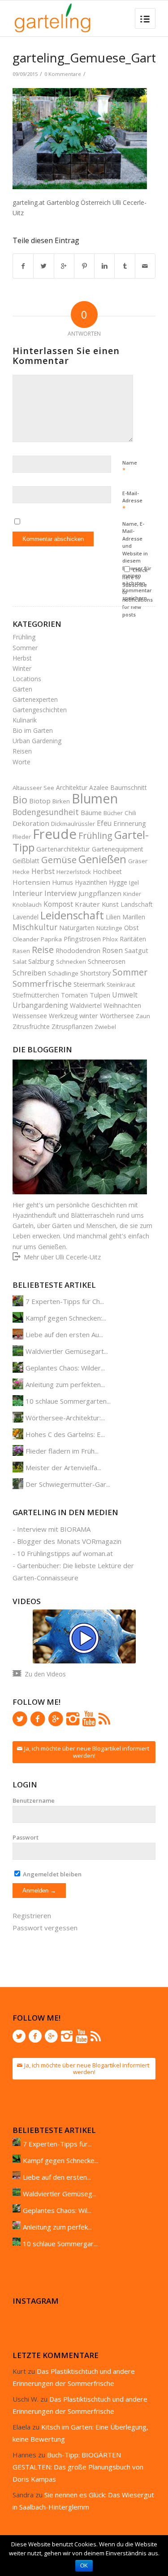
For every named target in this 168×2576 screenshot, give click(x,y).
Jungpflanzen (100, 893)
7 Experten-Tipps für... (57, 2144)
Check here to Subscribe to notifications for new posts (138, 592)
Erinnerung (130, 823)
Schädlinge (63, 973)
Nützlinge (109, 928)
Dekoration (31, 823)
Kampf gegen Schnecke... (61, 2160)
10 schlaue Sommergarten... (68, 1401)
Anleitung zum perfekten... (65, 1384)
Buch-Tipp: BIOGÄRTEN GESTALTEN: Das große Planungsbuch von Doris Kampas (78, 2467)
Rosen (112, 950)
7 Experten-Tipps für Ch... (65, 1301)
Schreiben (29, 973)
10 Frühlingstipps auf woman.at (65, 1553)
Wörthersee (117, 1016)
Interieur (28, 893)
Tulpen (100, 995)
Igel (134, 882)
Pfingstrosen (82, 939)
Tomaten (74, 995)
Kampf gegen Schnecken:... (66, 1318)
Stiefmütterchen (36, 995)
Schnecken (71, 962)
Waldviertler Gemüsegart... (67, 1351)
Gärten (22, 689)
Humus (62, 882)
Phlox (110, 939)
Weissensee (30, 1016)
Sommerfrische (42, 984)
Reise (43, 950)
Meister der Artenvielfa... (63, 1468)
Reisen (22, 751)
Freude (55, 834)
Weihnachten (122, 1005)
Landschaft (137, 904)
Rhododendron (78, 951)
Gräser (138, 861)
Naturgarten (77, 928)
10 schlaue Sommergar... (60, 2243)
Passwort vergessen (45, 1928)
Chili (130, 813)
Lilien (113, 917)
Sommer (25, 648)
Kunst (110, 904)
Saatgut (136, 950)
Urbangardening (40, 1005)
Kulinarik (25, 720)
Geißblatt (26, 861)
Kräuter (87, 904)
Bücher (113, 813)
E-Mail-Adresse (132, 501)
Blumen (95, 798)
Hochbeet (107, 871)
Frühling (24, 637)
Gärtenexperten (35, 699)
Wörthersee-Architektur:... (65, 1418)
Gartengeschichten (40, 710)
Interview (60, 893)
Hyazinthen (91, 882)
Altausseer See (33, 788)
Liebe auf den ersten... (57, 2177)
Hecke (21, 872)
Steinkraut (121, 984)
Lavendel (26, 917)
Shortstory (95, 973)
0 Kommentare (63, 74)
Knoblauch (27, 904)
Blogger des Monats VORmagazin (69, 1541)
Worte (22, 762)
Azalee (99, 787)
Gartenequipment (118, 849)
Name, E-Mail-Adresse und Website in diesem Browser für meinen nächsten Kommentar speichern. (137, 561)
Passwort (26, 1837)
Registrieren (32, 1915)
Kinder (132, 894)
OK (84, 2566)
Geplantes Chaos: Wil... (57, 2210)
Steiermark (89, 984)
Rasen (21, 951)
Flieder (22, 837)
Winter (22, 668)
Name (130, 467)
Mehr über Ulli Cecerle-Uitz (62, 1257)
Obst (131, 927)
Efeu (104, 823)
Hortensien (31, 882)
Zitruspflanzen (72, 1026)
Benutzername (34, 1800)
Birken (61, 801)
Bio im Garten (33, 730)
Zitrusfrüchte (31, 1026)
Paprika (51, 939)
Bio (20, 800)
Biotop (40, 801)
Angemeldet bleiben (52, 1874)
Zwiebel (105, 1027)
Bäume (91, 812)
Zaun (143, 1016)
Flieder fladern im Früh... (62, 1451)
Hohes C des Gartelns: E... (65, 1434)
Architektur (72, 787)
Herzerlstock (74, 872)
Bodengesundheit (46, 812)
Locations (27, 679)
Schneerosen (107, 961)
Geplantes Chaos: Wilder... (65, 1368)
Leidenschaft (72, 915)
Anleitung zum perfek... (57, 2227)
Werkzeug (63, 1016)
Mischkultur (35, 927)
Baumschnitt (129, 787)
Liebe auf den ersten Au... (64, 1335)
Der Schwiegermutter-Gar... (68, 1484)
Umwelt (125, 995)
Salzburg (41, 961)
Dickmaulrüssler (73, 824)
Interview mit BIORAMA (54, 1529)
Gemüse (59, 860)
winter (89, 1015)
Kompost (58, 904)
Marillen (134, 917)
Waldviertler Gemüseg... (60, 2194)
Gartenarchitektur (63, 849)
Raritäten (133, 939)
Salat (19, 962)
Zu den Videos (45, 1674)
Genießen (102, 859)
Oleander (26, 939)
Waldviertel (86, 1005)
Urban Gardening (37, 741)
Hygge (118, 882)
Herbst (22, 658)
